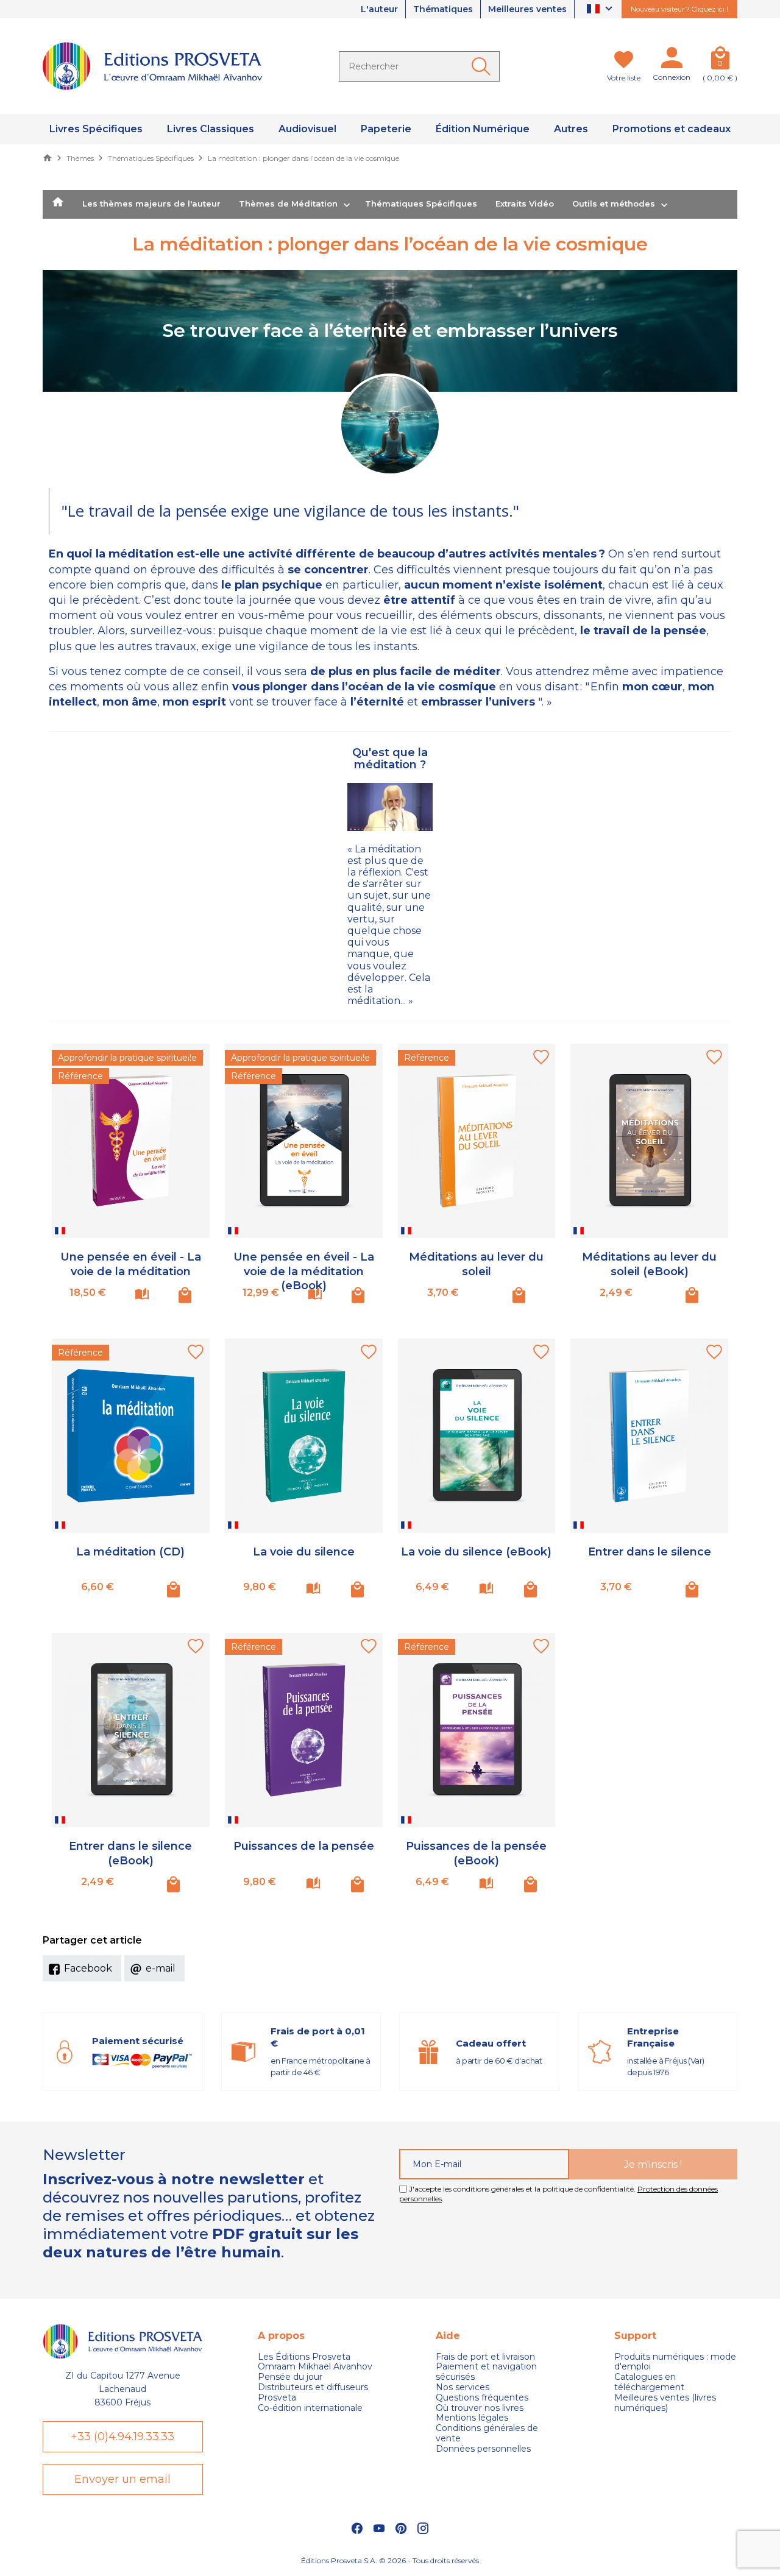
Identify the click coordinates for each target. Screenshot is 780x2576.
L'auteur (379, 9)
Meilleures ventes (527, 9)
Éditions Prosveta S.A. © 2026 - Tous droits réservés (390, 2560)
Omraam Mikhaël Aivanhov (315, 2367)
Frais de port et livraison (485, 2357)
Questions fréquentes (482, 2398)
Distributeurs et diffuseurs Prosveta (313, 2393)
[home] (58, 205)
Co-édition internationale (310, 2408)
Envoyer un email (122, 2479)
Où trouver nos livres (480, 2408)
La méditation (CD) (130, 1552)
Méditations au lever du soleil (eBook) (649, 1264)
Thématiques (443, 9)
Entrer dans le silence (650, 1552)
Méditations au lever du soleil (476, 1264)
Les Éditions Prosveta (304, 2357)
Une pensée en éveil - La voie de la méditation (131, 1264)
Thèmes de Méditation (288, 203)
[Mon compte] (672, 60)
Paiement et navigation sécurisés (486, 2372)
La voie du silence (304, 1552)
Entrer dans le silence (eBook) (130, 1853)
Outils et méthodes (614, 203)
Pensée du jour (290, 2377)
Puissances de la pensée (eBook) (476, 1853)
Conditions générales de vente (487, 2433)
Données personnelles (483, 2449)
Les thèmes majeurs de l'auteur (151, 203)
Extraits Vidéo (525, 203)
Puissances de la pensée (304, 1846)
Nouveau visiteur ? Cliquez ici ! (679, 9)
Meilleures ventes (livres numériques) (665, 2403)
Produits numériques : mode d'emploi (675, 2362)
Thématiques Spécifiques (421, 203)
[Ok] (483, 66)
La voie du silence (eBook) (476, 1552)
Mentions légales (472, 2418)
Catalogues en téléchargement (649, 2382)
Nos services (463, 2387)
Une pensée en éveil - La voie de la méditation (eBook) (304, 1271)
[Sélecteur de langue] (601, 9)
